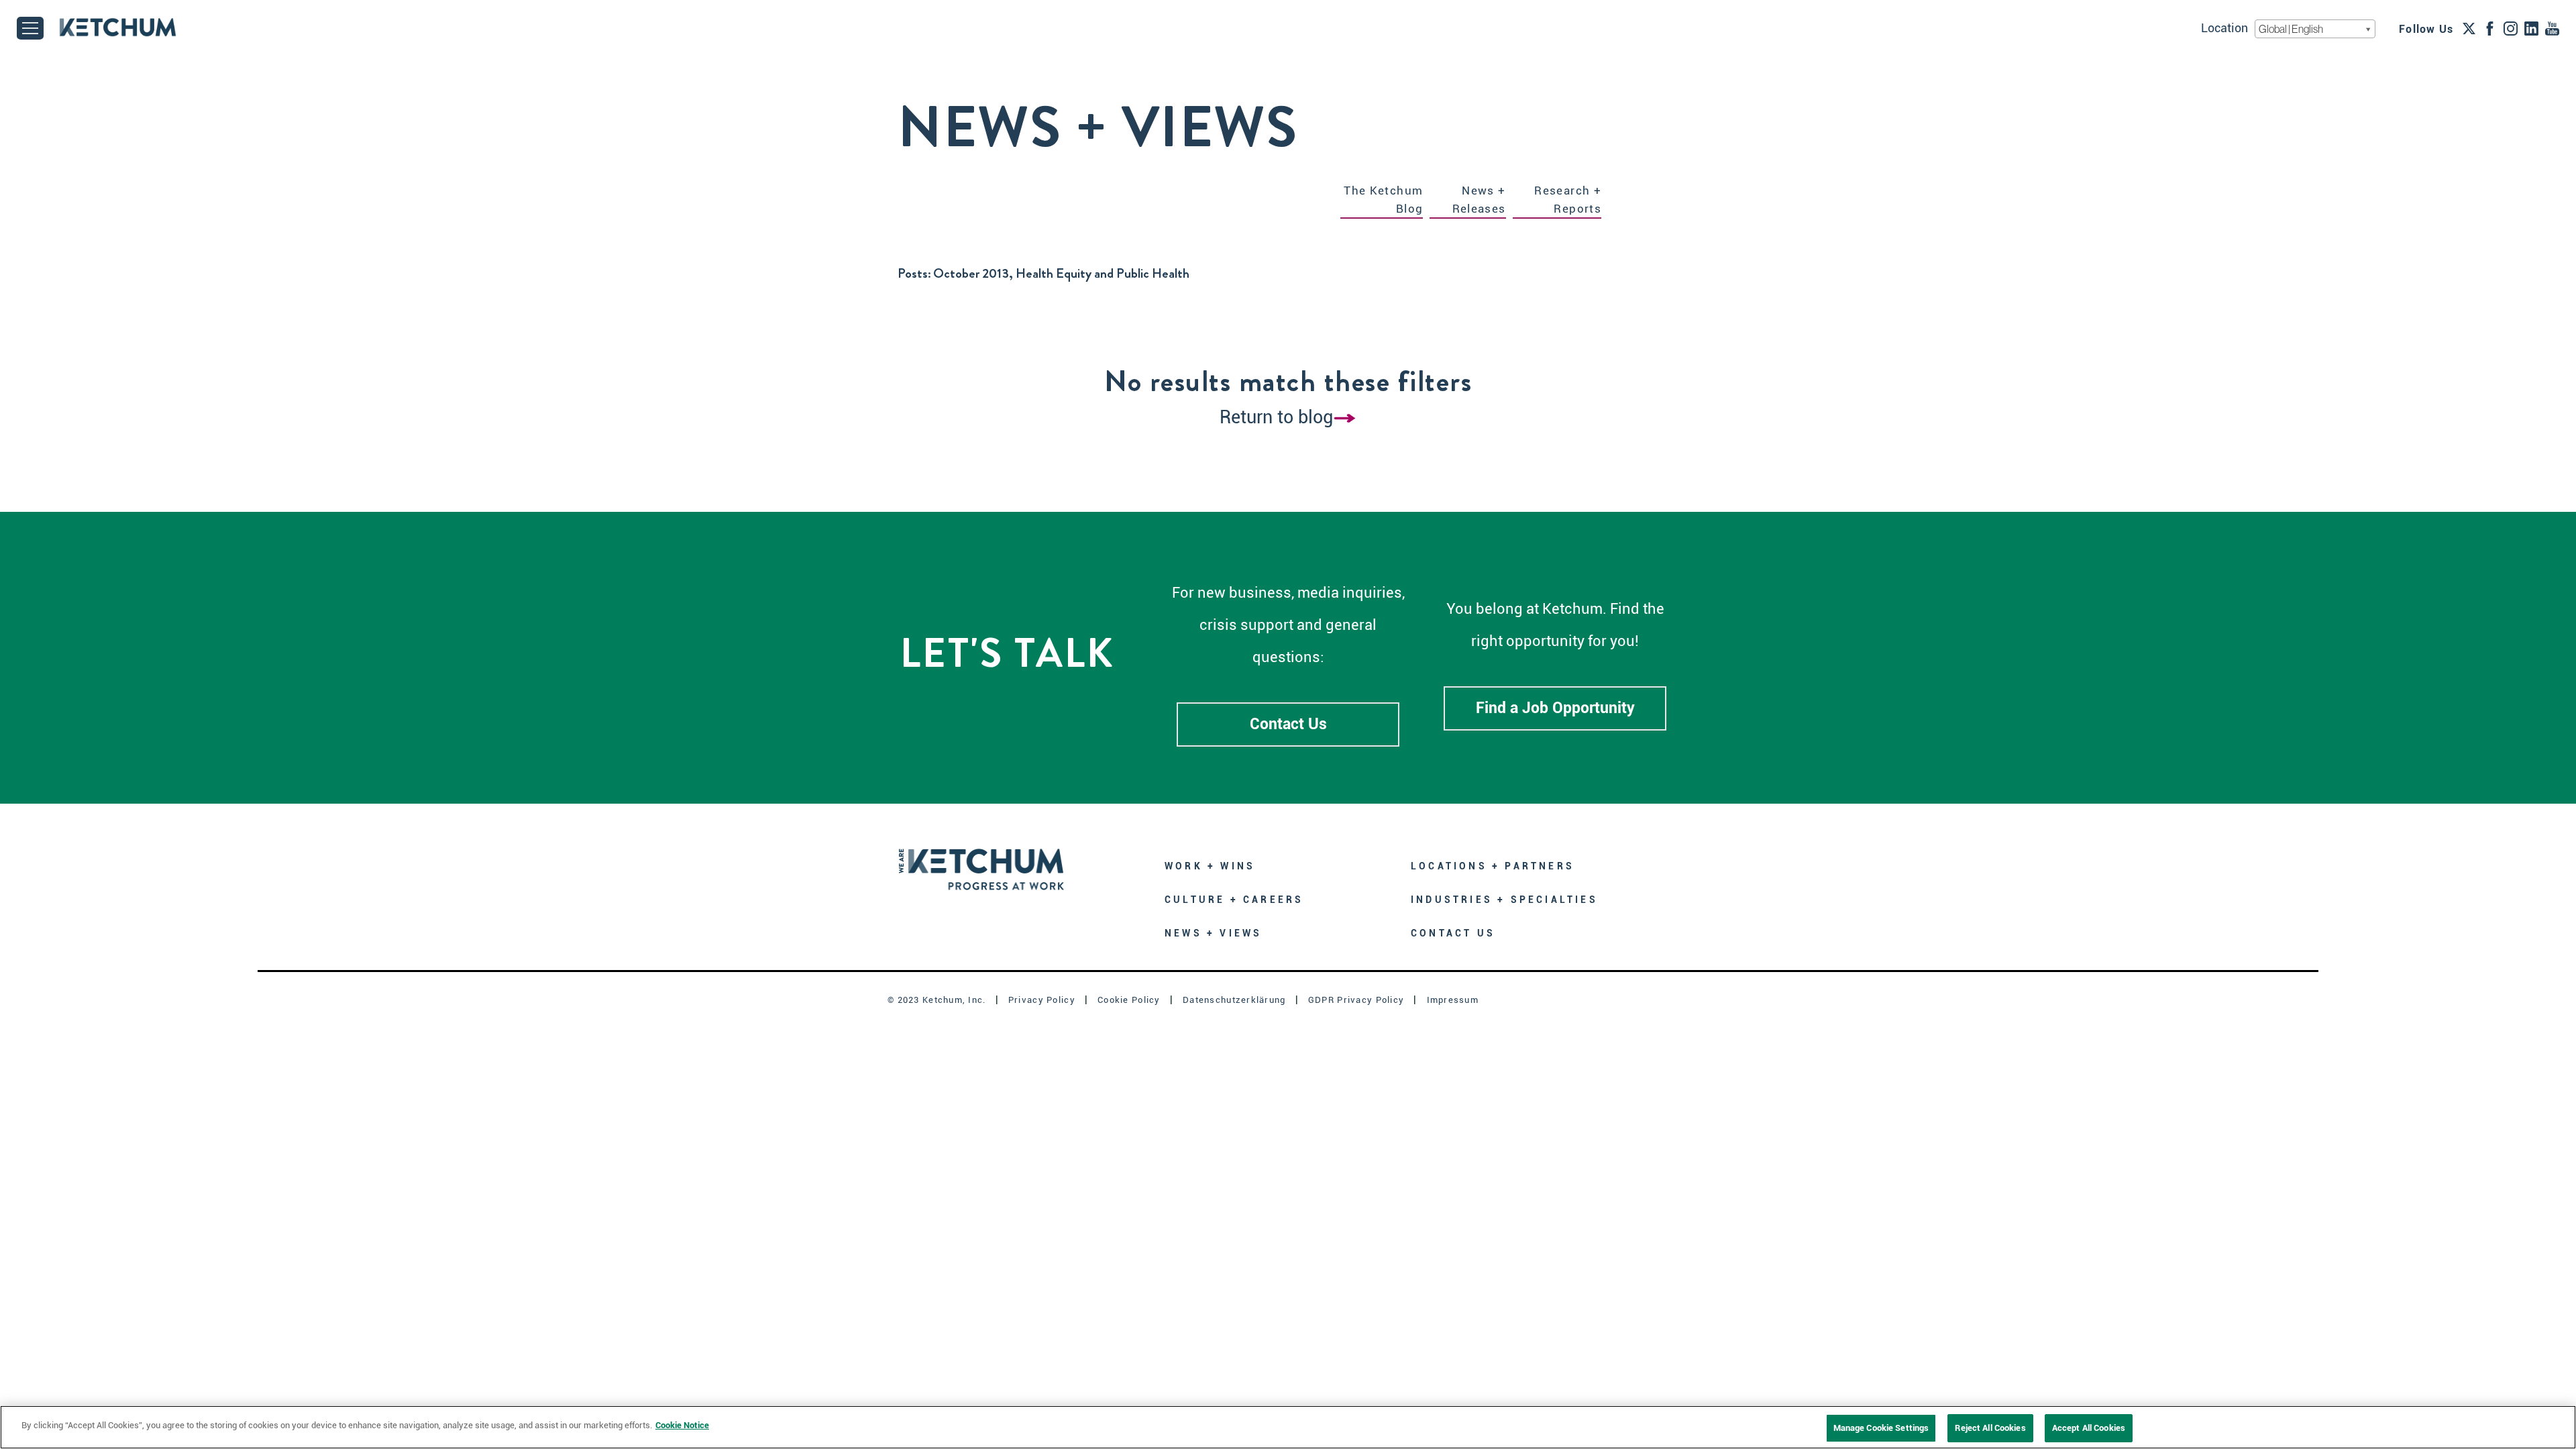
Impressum (1453, 1000)
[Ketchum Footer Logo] (981, 860)
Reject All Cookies (1990, 1428)
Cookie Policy (1129, 1000)
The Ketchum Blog (1383, 200)
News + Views (1213, 933)
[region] (1288, 1427)
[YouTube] (2552, 28)
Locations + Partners (1493, 866)
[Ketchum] (118, 27)
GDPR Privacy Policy (1356, 1000)
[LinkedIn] (2531, 28)
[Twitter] (2469, 28)
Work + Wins (1210, 866)
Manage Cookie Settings (1881, 1428)
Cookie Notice (682, 1425)
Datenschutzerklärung (1234, 1000)
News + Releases (1479, 200)
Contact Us (1288, 724)
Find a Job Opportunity (1555, 708)
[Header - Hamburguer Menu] (30, 28)
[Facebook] (2490, 28)
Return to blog (1276, 417)
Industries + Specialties (1504, 900)
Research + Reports (1568, 200)
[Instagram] (2511, 28)
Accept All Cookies (2089, 1428)
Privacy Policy (1042, 1000)
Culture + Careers (1234, 900)
